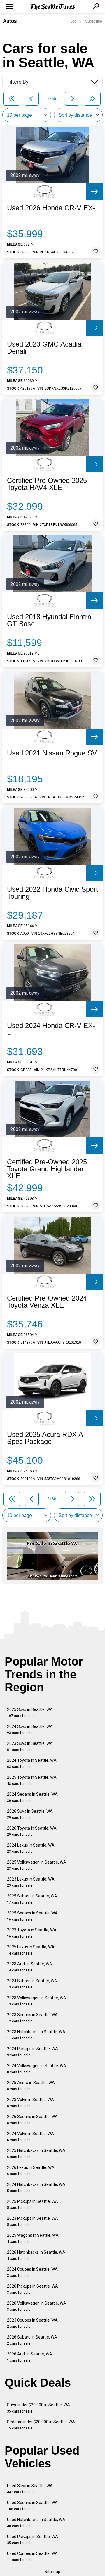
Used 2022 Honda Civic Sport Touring (52, 893)
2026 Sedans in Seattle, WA (32, 2120)
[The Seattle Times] (53, 7)
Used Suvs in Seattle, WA (30, 2489)
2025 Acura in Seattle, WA (31, 2086)
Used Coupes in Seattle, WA (32, 2557)
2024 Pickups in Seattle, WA (33, 2052)
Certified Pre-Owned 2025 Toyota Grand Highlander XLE (47, 1169)
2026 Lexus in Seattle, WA (31, 2171)
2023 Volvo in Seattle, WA (30, 2103)
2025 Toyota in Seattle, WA (32, 1780)
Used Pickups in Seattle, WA (33, 2540)
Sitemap (52, 2572)
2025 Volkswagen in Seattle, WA (37, 1865)
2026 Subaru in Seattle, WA (32, 2340)
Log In (76, 21)
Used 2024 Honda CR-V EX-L (51, 1029)
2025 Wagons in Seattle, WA (33, 2238)
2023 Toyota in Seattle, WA (32, 1933)
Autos (10, 21)
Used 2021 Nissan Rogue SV (52, 753)
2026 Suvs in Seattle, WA (30, 1814)
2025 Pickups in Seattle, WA (33, 2204)
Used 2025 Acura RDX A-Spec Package (46, 1438)
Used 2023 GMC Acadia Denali (44, 348)
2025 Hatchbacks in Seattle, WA (36, 2154)
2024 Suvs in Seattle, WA (30, 1729)
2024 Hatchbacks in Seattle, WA (36, 2187)
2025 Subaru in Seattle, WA (32, 1899)
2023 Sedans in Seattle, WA (32, 2018)
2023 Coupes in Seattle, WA (32, 2323)
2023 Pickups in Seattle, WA (33, 2221)
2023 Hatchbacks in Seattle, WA (36, 2035)
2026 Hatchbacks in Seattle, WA (36, 2255)
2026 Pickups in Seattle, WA (33, 2289)
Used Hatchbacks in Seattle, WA (36, 2523)
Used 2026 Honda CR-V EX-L (51, 211)
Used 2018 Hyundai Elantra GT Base (49, 620)
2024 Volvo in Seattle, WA (30, 2137)
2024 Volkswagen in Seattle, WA (37, 2069)
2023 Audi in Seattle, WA (30, 1967)
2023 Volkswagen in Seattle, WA (37, 2001)
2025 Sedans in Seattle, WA (32, 1916)
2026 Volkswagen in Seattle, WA (37, 2306)
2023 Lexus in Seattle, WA (31, 1882)
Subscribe (94, 21)
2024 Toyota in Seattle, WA (32, 1763)
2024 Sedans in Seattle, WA (32, 1797)
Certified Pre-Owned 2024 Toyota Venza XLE (47, 1302)
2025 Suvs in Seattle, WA (30, 1713)
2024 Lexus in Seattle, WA (31, 1848)
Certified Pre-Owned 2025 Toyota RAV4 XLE (47, 484)
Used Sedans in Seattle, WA (32, 2506)
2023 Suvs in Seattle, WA (30, 1746)
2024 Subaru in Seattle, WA (32, 1984)
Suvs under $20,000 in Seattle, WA (38, 2408)
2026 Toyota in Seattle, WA (32, 1831)
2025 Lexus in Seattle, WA (31, 1950)
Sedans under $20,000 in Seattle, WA (41, 2425)
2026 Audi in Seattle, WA (30, 2357)
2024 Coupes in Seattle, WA (32, 2272)
